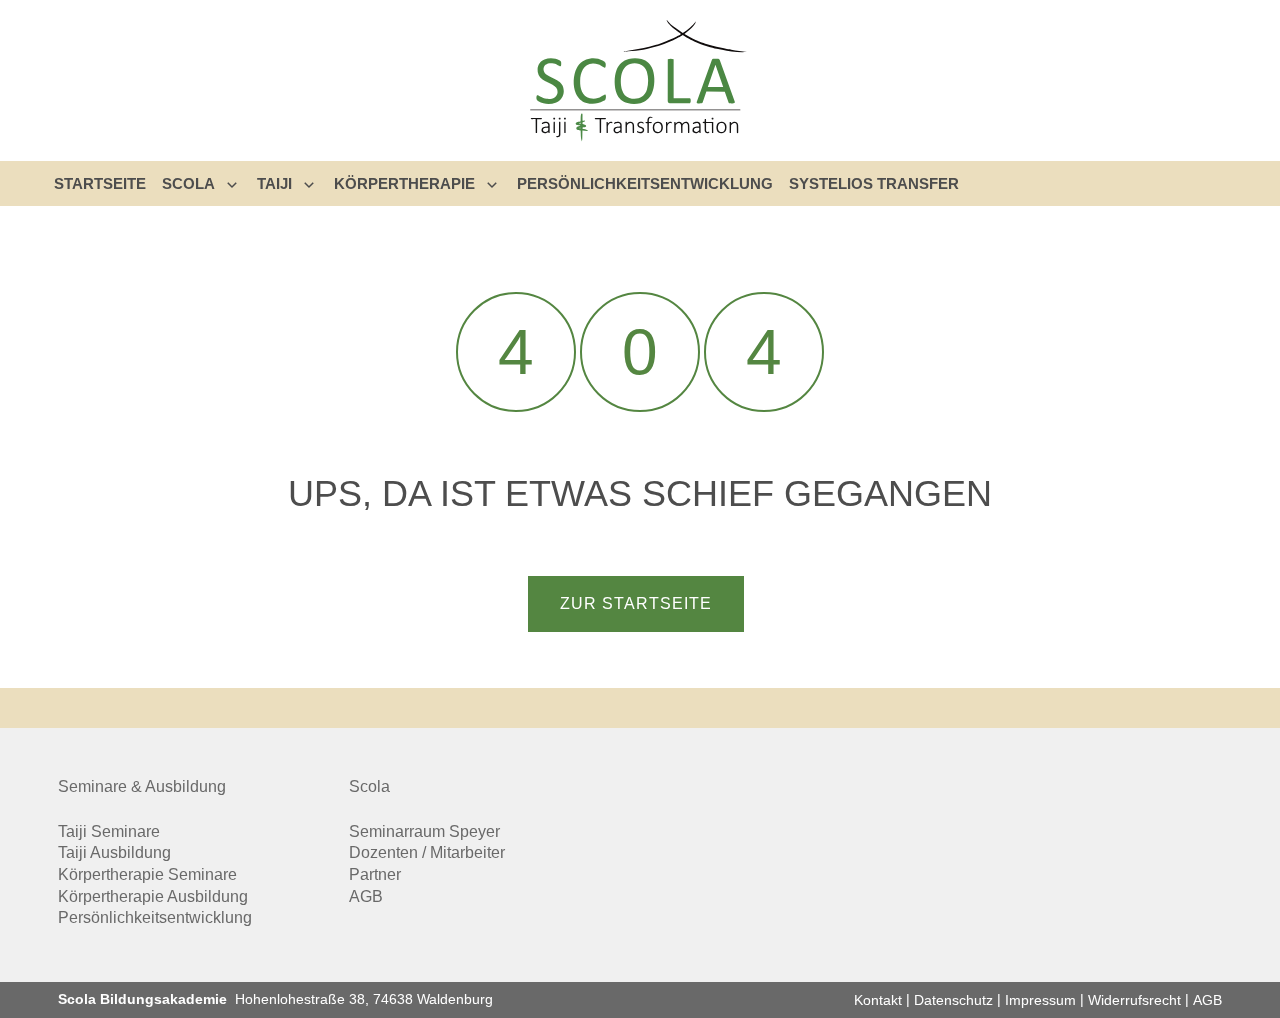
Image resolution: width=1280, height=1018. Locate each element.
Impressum (1040, 1000)
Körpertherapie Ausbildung (153, 896)
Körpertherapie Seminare (147, 874)
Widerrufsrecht (1134, 1000)
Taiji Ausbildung (114, 852)
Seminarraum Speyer (424, 831)
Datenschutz (953, 1000)
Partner (375, 874)
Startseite (100, 183)
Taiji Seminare (109, 831)
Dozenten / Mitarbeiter (427, 852)
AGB (366, 896)
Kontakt (878, 1000)
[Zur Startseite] (640, 80)
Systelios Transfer (874, 183)
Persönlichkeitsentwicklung (645, 183)
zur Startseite (636, 603)
